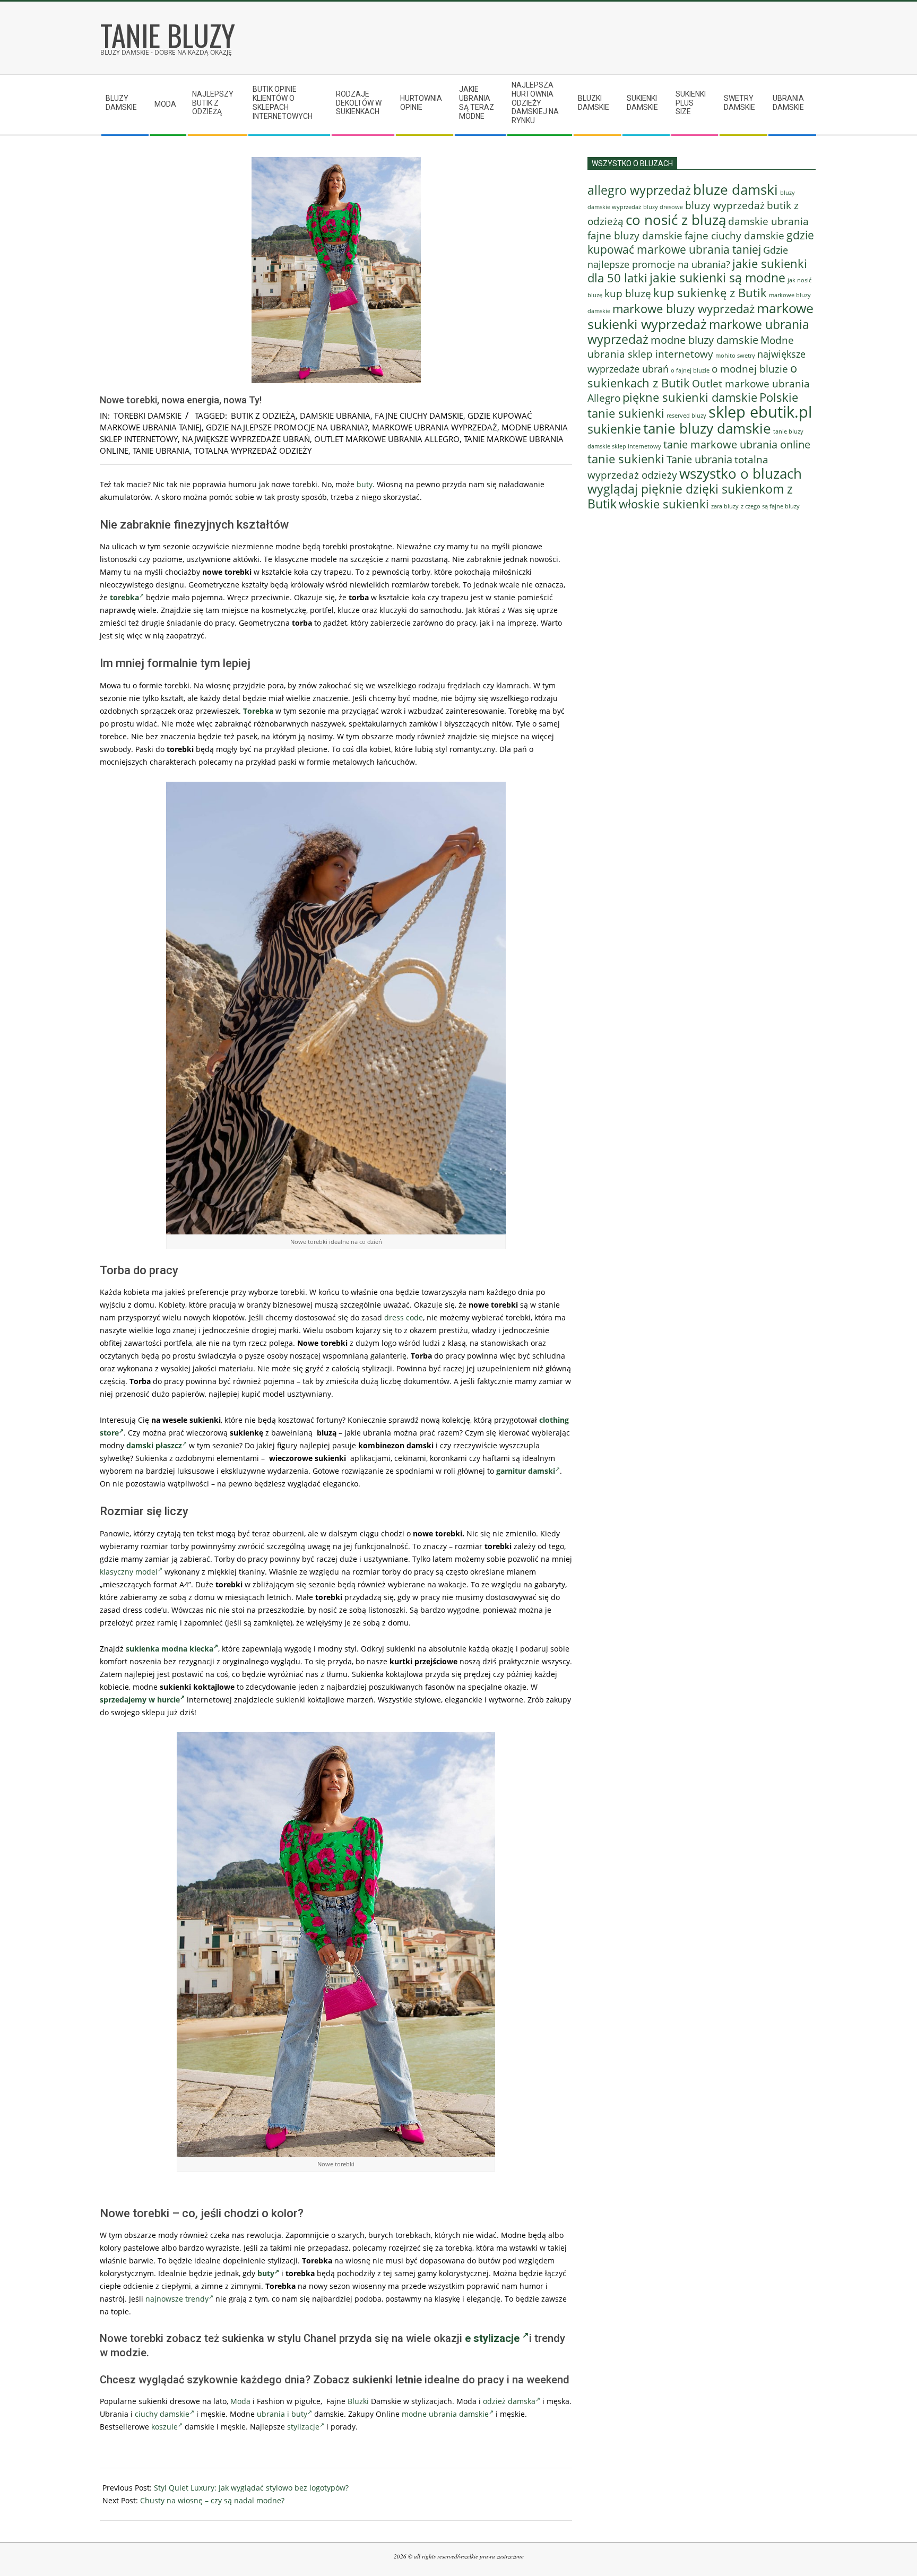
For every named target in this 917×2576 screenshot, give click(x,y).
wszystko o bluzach (741, 473)
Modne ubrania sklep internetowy (691, 347)
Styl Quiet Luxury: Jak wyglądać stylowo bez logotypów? (251, 2488)
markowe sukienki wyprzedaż (700, 316)
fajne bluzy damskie (635, 236)
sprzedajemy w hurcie (140, 1700)
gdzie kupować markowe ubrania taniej (701, 242)
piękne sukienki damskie (690, 397)
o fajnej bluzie (690, 370)
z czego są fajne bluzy (770, 506)
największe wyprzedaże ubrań (246, 439)
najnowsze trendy (177, 2299)
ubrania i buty (282, 2414)
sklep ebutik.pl (760, 412)
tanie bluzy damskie (707, 428)
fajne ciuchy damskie (419, 416)
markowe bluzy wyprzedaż (684, 309)
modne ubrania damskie (445, 2414)
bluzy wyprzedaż (725, 205)
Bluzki (358, 2401)
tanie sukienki (626, 459)
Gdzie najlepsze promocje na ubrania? (287, 427)
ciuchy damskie (162, 2414)
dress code (404, 1317)
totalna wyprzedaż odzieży (253, 451)
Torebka (258, 711)
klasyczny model (129, 1572)
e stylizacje (494, 2338)
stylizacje (303, 2427)
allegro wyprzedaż (639, 190)
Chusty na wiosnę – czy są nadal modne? (212, 2500)
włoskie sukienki (664, 504)
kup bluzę (628, 293)
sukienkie (614, 429)
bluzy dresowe (663, 207)
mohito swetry (735, 355)
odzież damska (509, 2401)
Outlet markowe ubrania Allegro (387, 439)
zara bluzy (725, 506)
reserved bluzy (686, 416)
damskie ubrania (335, 416)
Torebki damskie (148, 416)
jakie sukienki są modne (717, 278)
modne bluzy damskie (704, 340)
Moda (240, 2401)
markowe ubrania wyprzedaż (435, 427)
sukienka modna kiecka (170, 1649)
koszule (165, 2427)
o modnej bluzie (750, 369)
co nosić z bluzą (676, 220)
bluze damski (736, 189)
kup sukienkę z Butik (710, 293)
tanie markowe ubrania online (737, 444)
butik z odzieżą (263, 416)
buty (365, 484)
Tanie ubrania (161, 451)
